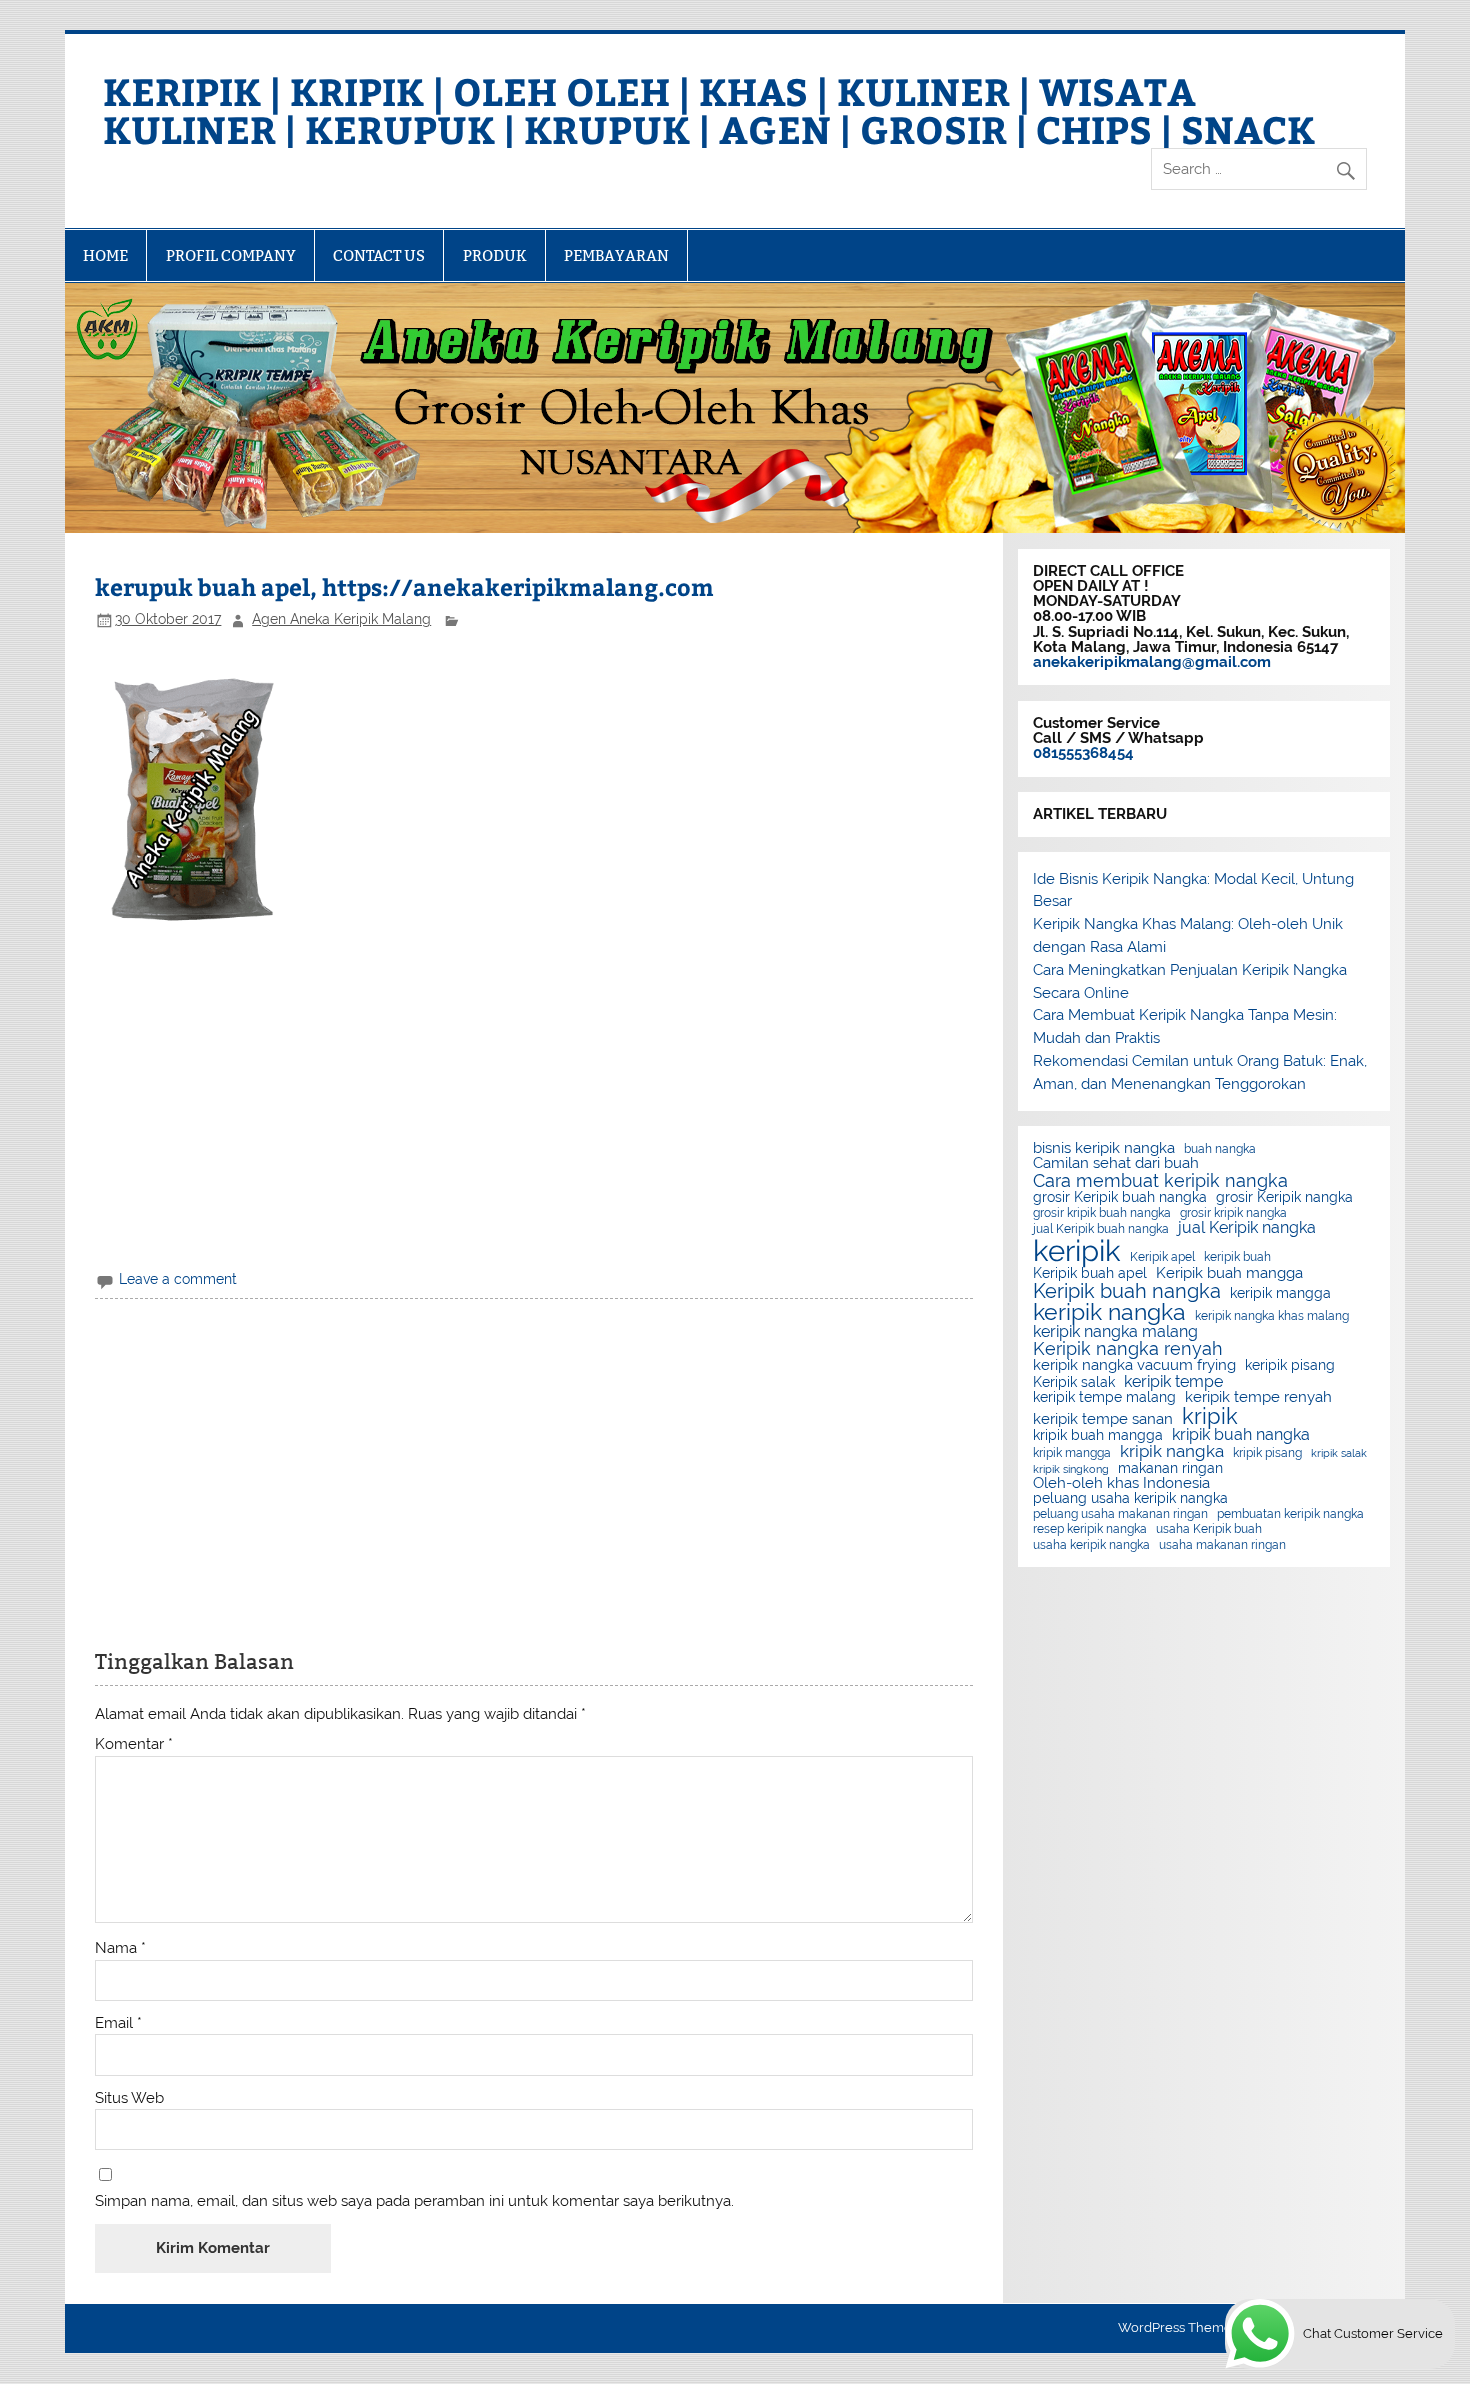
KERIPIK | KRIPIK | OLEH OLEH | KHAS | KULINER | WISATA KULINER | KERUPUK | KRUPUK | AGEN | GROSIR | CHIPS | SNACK (709, 109)
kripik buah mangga (1098, 1436)
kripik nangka (1172, 1451)
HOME (105, 255)
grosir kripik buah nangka (1102, 1213)
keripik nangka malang (1115, 1332)
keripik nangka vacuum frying (1134, 1365)
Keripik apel (1162, 1257)
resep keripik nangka (1090, 1529)
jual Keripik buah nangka (1101, 1229)
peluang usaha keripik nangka (1130, 1499)
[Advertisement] (534, 1107)
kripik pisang (1267, 1453)
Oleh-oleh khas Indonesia (1121, 1483)
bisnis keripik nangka (1104, 1148)
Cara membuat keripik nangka (1160, 1181)
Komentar (134, 1744)
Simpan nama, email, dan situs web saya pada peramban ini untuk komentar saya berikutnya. (414, 2201)
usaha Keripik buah (1209, 1529)
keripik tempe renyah (1258, 1397)
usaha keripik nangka (1091, 1545)
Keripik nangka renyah (1128, 1349)
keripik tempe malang (1104, 1398)
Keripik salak (1074, 1383)
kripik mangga (1072, 1453)
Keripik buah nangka (1127, 1291)
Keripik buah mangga (1229, 1273)
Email (118, 2023)
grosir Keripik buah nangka (1120, 1198)
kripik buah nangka (1241, 1435)
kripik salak (1339, 1453)
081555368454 (1083, 753)
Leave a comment (178, 1279)
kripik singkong (1071, 1469)
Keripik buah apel (1090, 1274)
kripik (1210, 1416)
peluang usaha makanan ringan (1120, 1514)
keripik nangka (1109, 1312)
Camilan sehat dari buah (1116, 1163)
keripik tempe (1173, 1382)
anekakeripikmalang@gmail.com (1152, 662)
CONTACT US (379, 255)
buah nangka (1220, 1149)
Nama (120, 1948)
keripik (1077, 1250)
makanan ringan (1170, 1469)
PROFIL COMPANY (231, 255)
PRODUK (495, 255)
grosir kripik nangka (1233, 1213)
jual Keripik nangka (1247, 1228)
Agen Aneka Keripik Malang (341, 619)
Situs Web (129, 2098)
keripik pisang (1290, 1366)
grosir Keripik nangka (1284, 1198)
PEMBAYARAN (616, 255)
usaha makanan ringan (1222, 1545)
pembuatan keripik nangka (1290, 1514)
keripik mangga (1280, 1294)
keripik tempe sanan (1103, 1419)
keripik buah (1237, 1257)
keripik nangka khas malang (1272, 1316)
